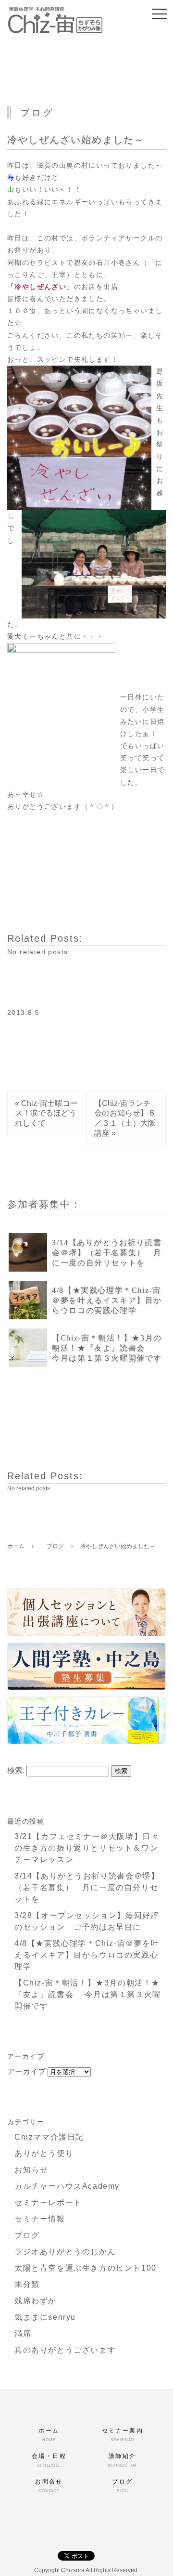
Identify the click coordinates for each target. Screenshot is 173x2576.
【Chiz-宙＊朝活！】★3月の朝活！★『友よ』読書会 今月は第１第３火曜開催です (107, 1348)
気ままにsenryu (45, 2317)
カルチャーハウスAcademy (67, 2186)
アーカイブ (26, 2071)
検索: (16, 1770)
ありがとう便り (44, 2153)
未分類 (27, 2284)
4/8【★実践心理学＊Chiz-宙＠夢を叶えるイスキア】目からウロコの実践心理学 (107, 1300)
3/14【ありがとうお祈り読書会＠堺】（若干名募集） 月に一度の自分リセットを (107, 1253)
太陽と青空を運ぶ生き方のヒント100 (86, 2268)
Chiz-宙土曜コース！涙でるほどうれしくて (46, 1113)
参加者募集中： (44, 1204)
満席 (23, 2333)
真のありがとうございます (65, 2350)
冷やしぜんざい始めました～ (76, 140)
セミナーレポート (48, 2202)
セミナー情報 (40, 2219)
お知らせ (31, 2170)
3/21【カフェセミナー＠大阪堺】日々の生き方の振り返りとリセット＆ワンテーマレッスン (87, 1848)
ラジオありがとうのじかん (65, 2252)
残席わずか (36, 2301)
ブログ (27, 2235)
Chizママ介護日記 (49, 2137)
